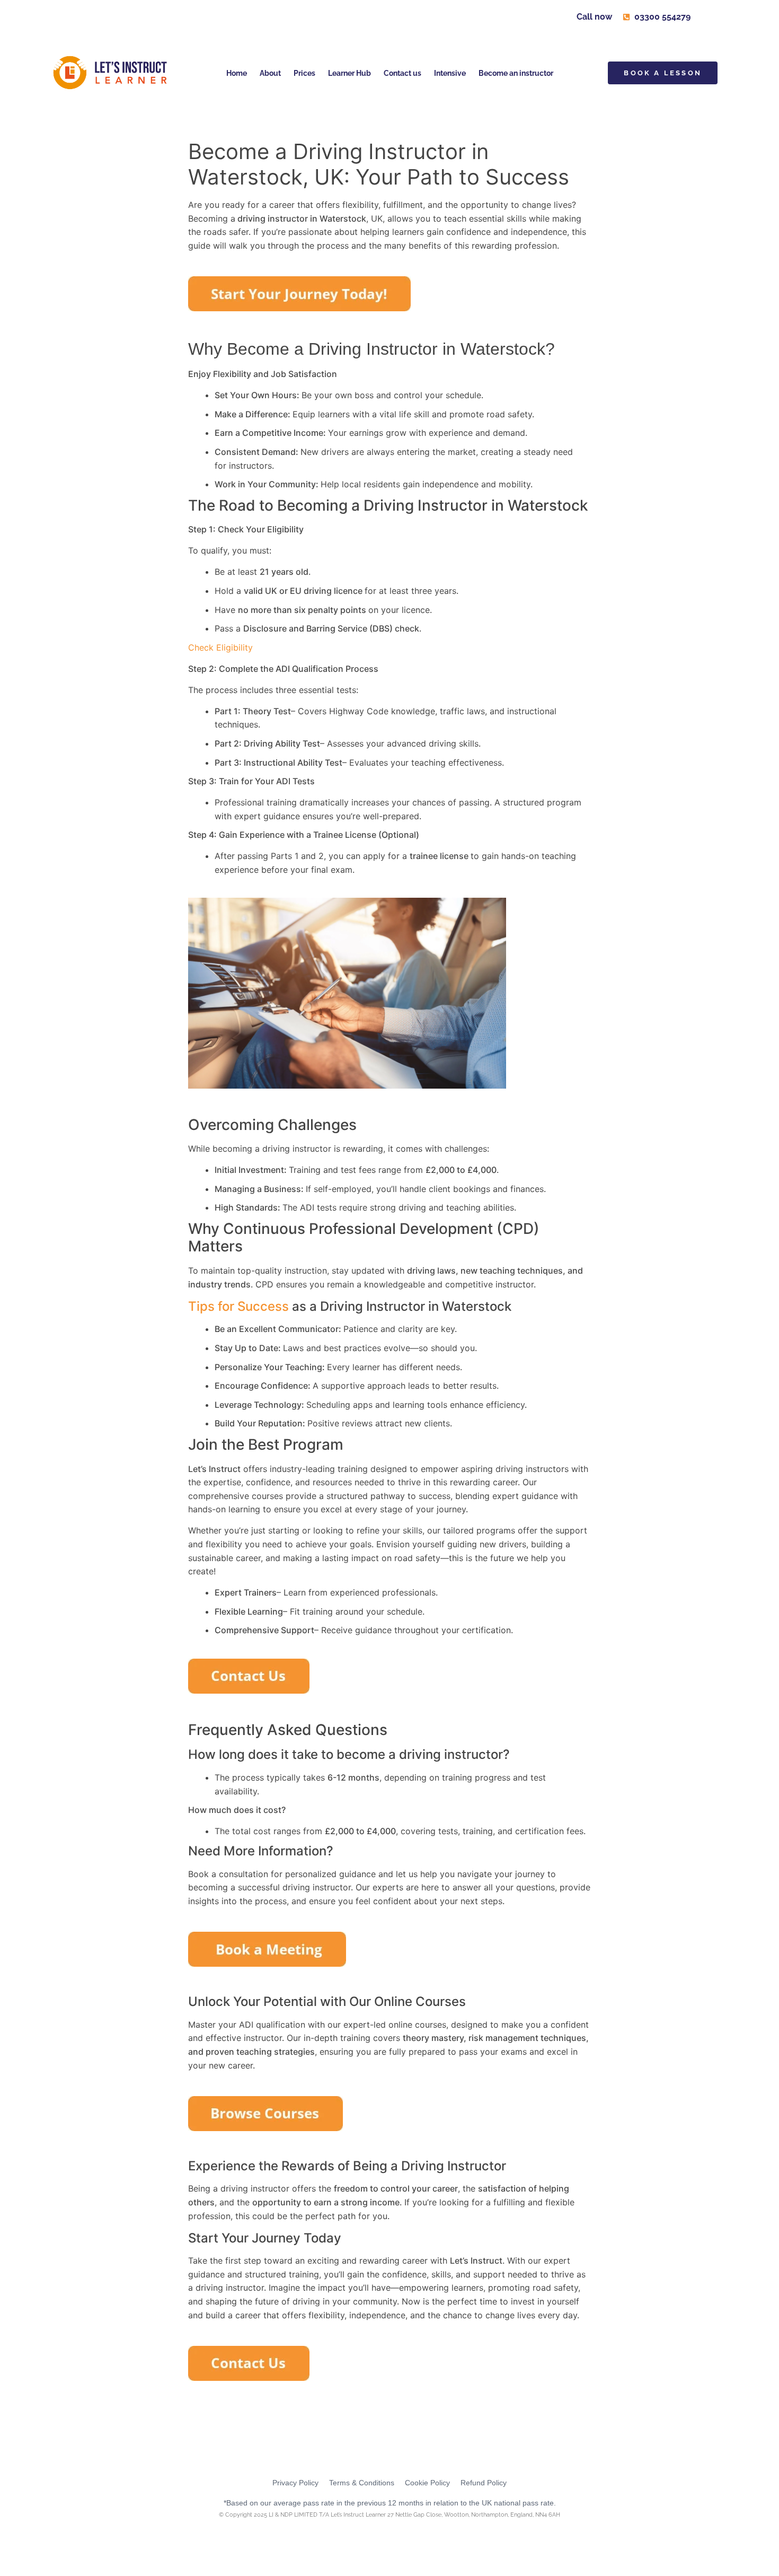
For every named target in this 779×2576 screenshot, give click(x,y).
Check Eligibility (220, 647)
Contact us (402, 73)
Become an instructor (516, 73)
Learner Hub (349, 73)
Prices (304, 73)
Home (237, 73)
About (270, 73)
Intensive (450, 73)
